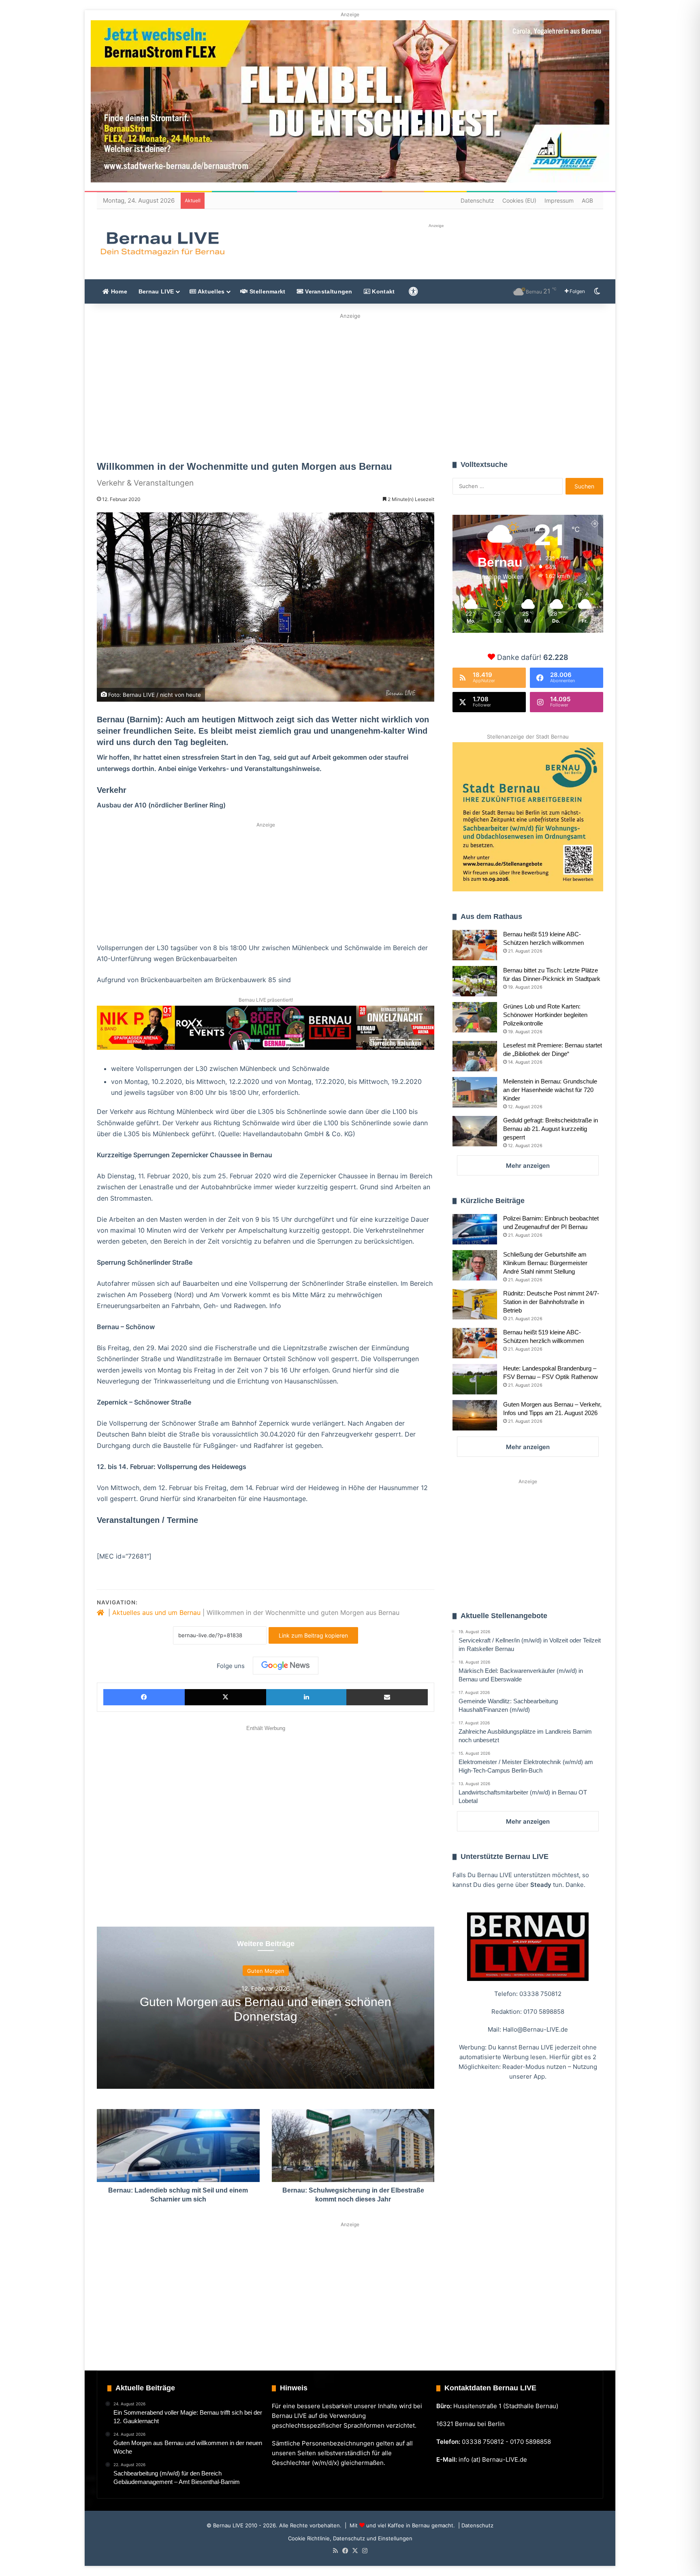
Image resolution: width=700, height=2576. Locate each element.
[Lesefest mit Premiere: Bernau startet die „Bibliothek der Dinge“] (475, 1056)
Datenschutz (477, 200)
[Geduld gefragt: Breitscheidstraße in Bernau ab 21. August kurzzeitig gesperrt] (475, 1131)
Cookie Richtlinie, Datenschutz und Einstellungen (350, 2538)
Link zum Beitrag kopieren (313, 1635)
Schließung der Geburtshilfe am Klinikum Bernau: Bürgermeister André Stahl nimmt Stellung (545, 1263)
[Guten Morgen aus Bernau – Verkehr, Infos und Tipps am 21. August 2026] (475, 1415)
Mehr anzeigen (528, 1166)
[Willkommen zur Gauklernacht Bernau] (350, 384)
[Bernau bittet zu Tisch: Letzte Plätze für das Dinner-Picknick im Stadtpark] (475, 981)
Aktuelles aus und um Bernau (156, 1612)
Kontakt (382, 291)
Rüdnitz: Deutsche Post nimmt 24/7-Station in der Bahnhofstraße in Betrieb (551, 1302)
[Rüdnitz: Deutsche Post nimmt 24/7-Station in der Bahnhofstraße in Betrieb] (475, 1304)
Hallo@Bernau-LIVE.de (535, 2029)
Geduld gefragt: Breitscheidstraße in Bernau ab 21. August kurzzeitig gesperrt (551, 1129)
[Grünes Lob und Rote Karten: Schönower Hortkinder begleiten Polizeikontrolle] (475, 1017)
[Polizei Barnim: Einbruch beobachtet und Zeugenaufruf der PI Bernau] (475, 1229)
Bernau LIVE (156, 291)
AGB (587, 200)
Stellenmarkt (267, 291)
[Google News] (286, 1666)
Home (118, 291)
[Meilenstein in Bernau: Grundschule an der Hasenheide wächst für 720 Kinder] (475, 1092)
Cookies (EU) (519, 200)
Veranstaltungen (328, 291)
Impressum (559, 200)
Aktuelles (210, 291)
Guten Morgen (266, 1970)
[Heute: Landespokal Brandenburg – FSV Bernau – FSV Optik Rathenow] (475, 1379)
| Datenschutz (475, 2525)
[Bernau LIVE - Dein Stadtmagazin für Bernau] (162, 244)
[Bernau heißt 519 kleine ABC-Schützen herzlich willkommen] (475, 945)
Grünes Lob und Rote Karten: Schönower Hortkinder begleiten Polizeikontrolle (545, 1015)
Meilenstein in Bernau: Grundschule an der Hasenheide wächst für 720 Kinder (550, 1090)
